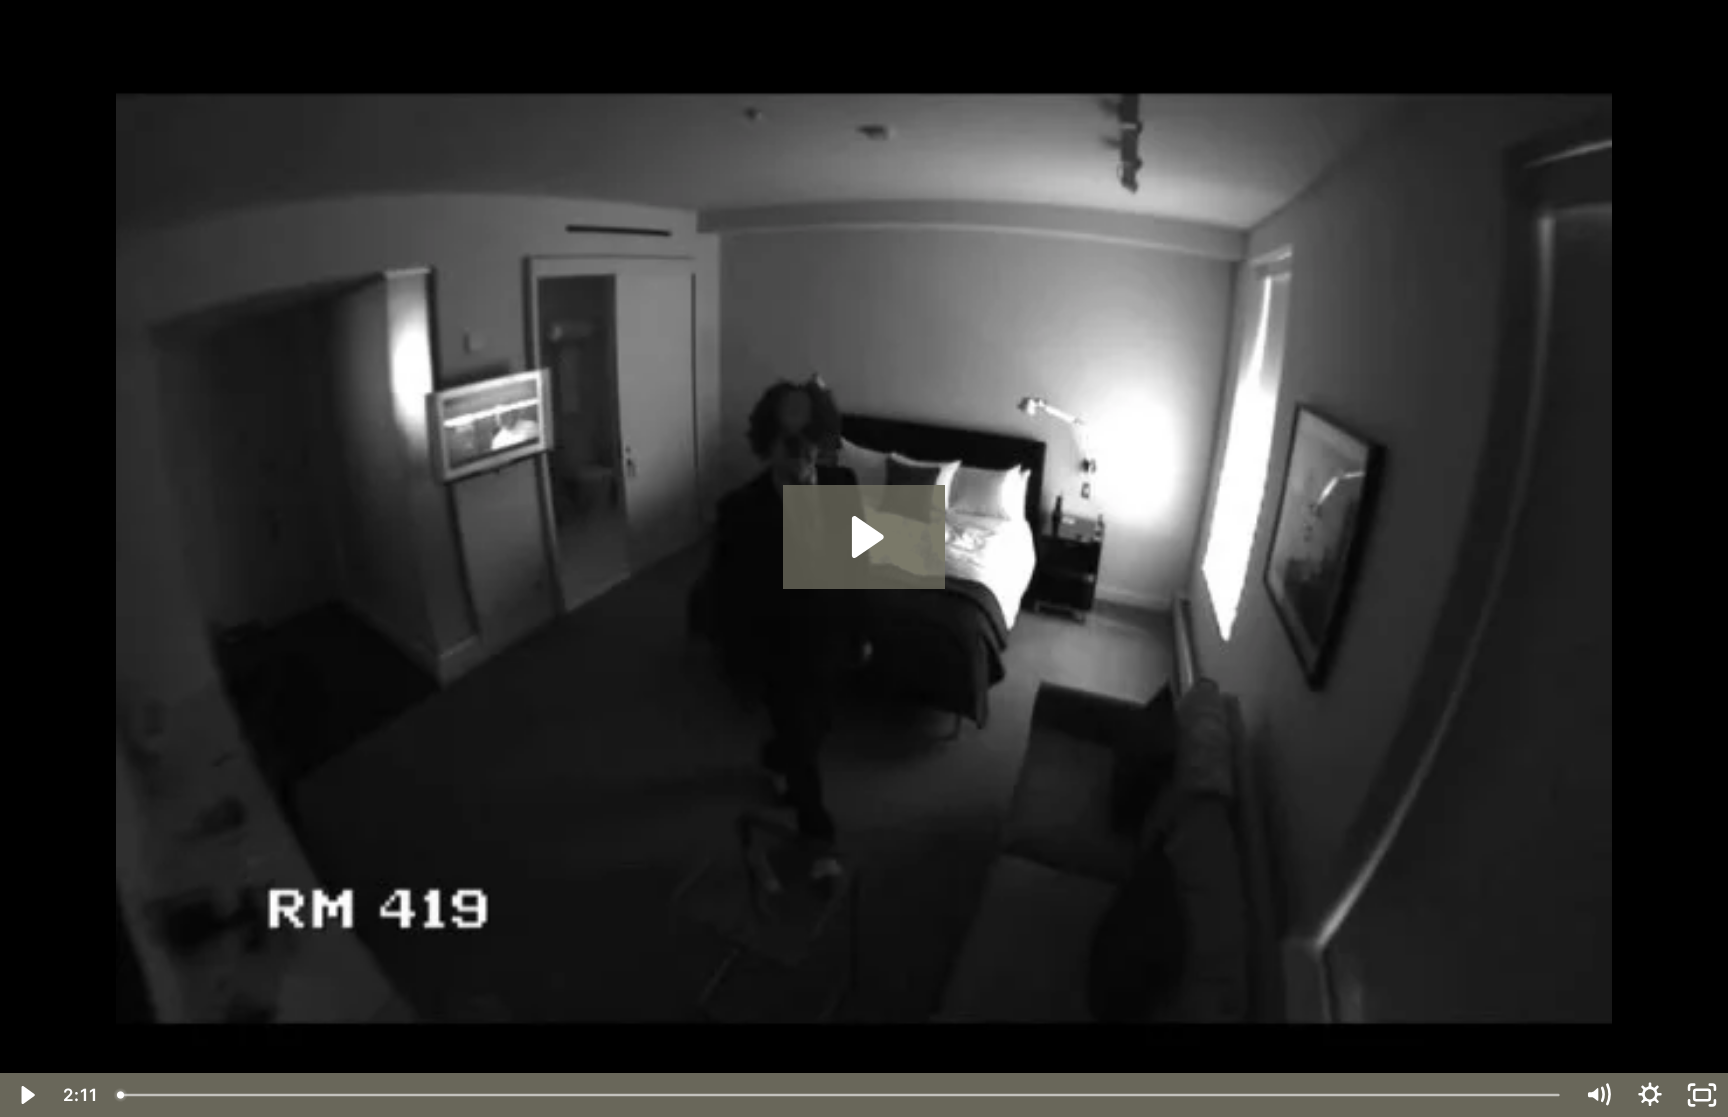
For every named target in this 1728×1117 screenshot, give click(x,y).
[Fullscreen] (1702, 1095)
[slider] (840, 1095)
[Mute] (1598, 1095)
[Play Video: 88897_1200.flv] (864, 537)
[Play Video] (26, 1095)
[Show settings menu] (1650, 1095)
